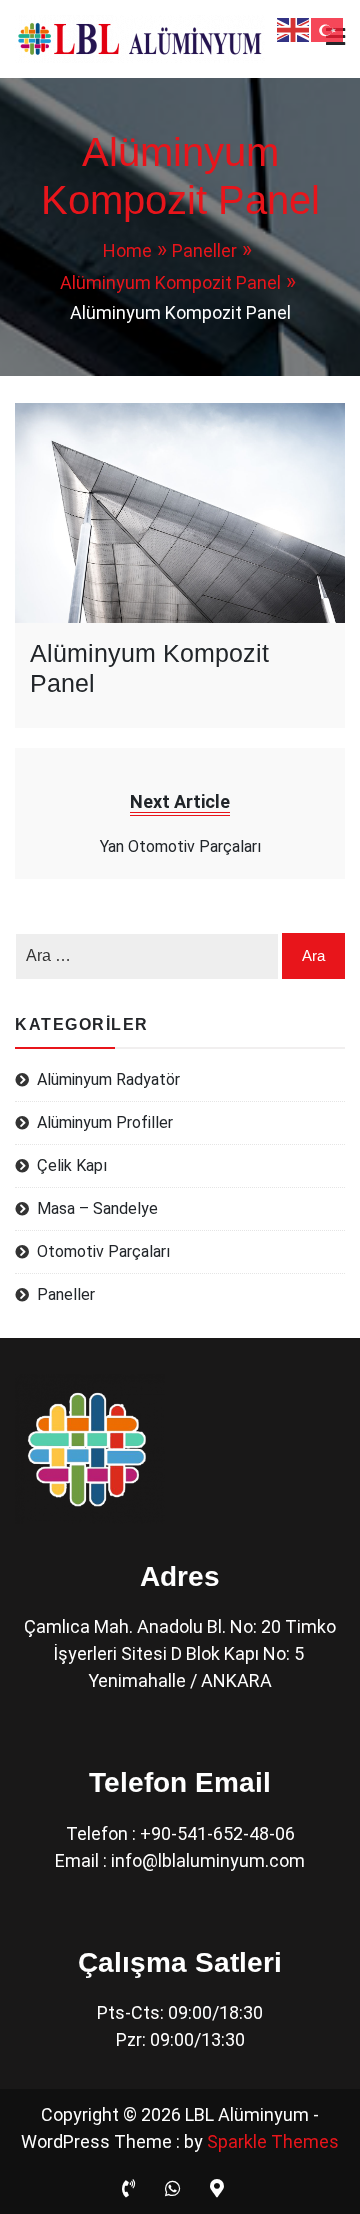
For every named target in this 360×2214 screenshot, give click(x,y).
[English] (294, 28)
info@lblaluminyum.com (208, 1860)
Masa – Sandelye (97, 1208)
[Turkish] (328, 28)
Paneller (66, 1294)
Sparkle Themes (273, 2141)
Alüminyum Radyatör (108, 1079)
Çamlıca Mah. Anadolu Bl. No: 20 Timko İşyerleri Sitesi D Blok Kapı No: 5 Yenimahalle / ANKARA (180, 1653)
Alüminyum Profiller (105, 1122)
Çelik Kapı (72, 1165)
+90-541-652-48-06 (217, 1833)
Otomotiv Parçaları (103, 1251)
